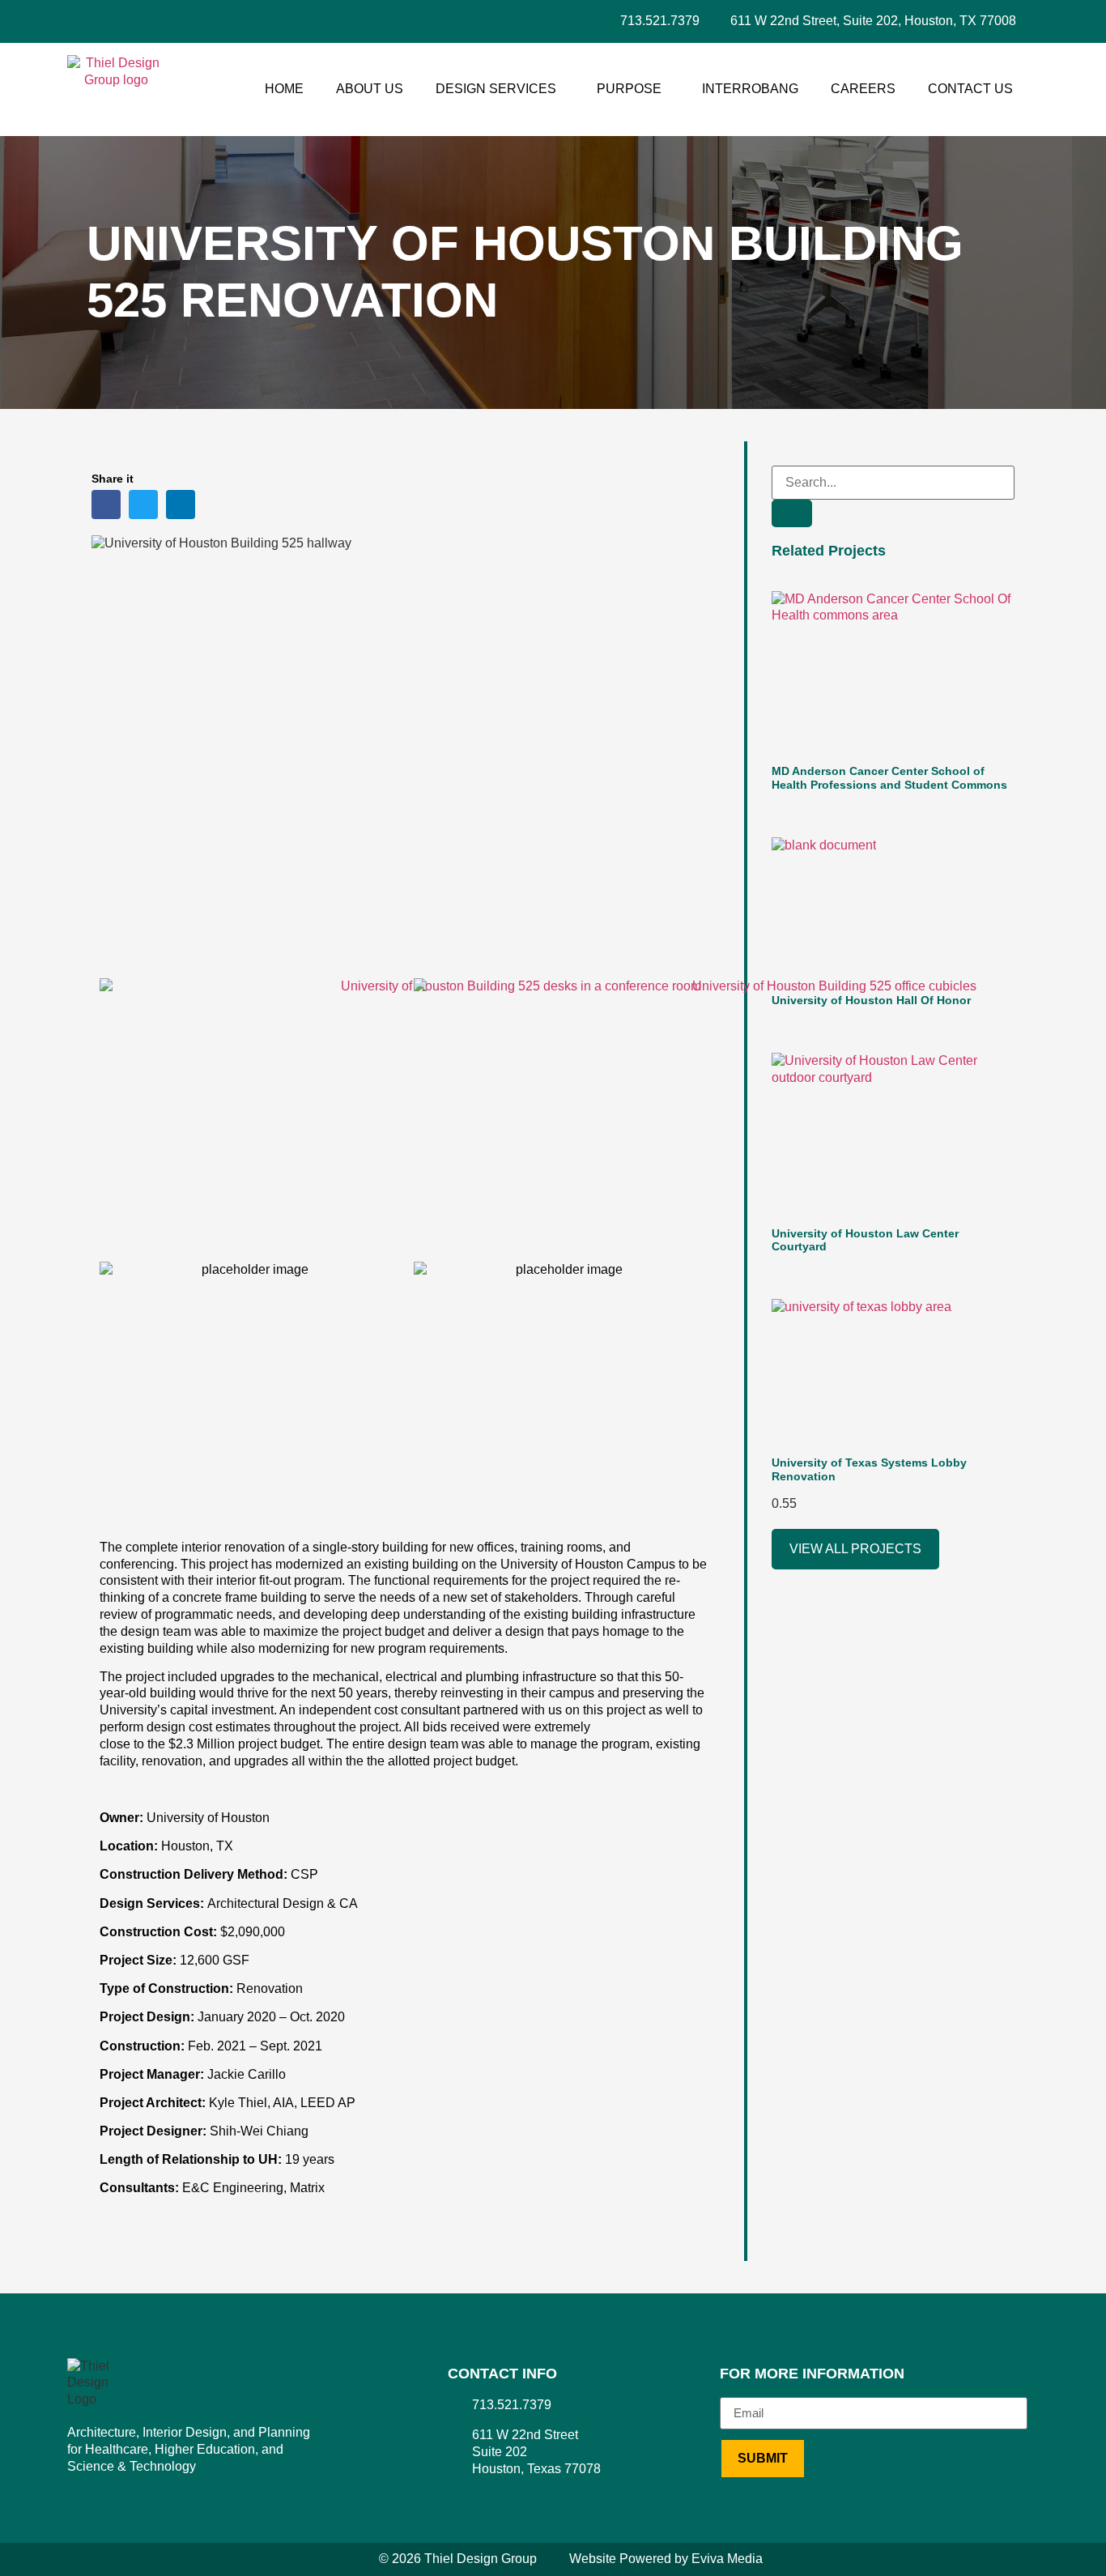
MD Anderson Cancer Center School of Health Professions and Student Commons (889, 778)
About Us (370, 89)
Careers (863, 89)
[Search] (792, 513)
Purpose (629, 89)
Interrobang (750, 89)
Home (284, 89)
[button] (106, 505)
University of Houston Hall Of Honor (871, 1000)
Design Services (496, 89)
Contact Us (970, 89)
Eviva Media (727, 2559)
